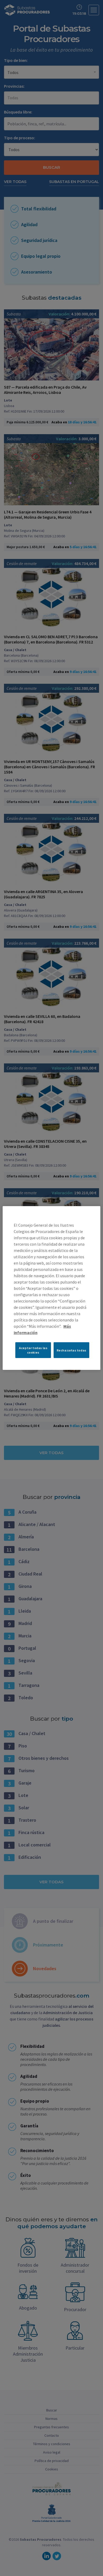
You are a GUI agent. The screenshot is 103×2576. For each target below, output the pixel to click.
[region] (52, 1288)
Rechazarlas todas (72, 1350)
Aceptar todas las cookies (33, 1350)
